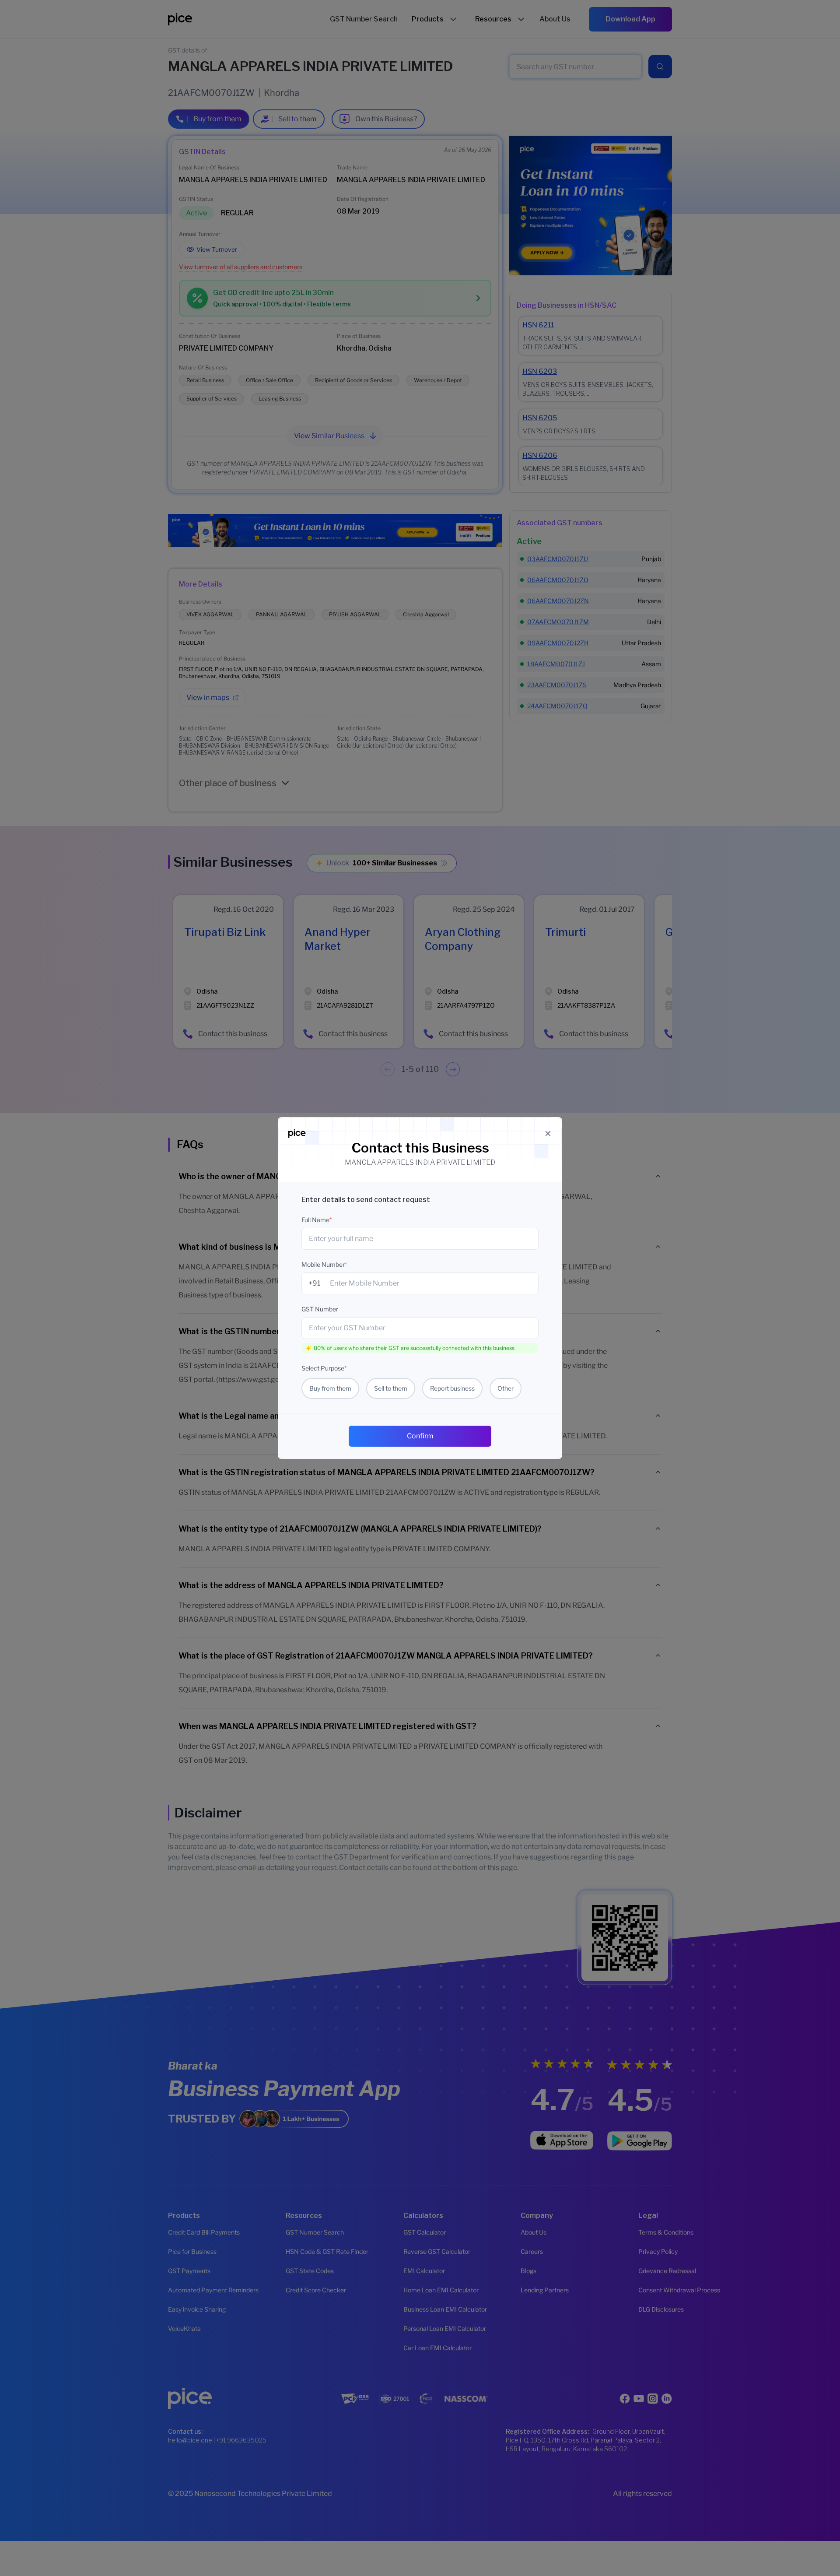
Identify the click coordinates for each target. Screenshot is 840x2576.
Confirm (420, 1436)
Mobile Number (324, 1264)
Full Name (317, 1220)
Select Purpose (324, 1368)
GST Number (320, 1309)
